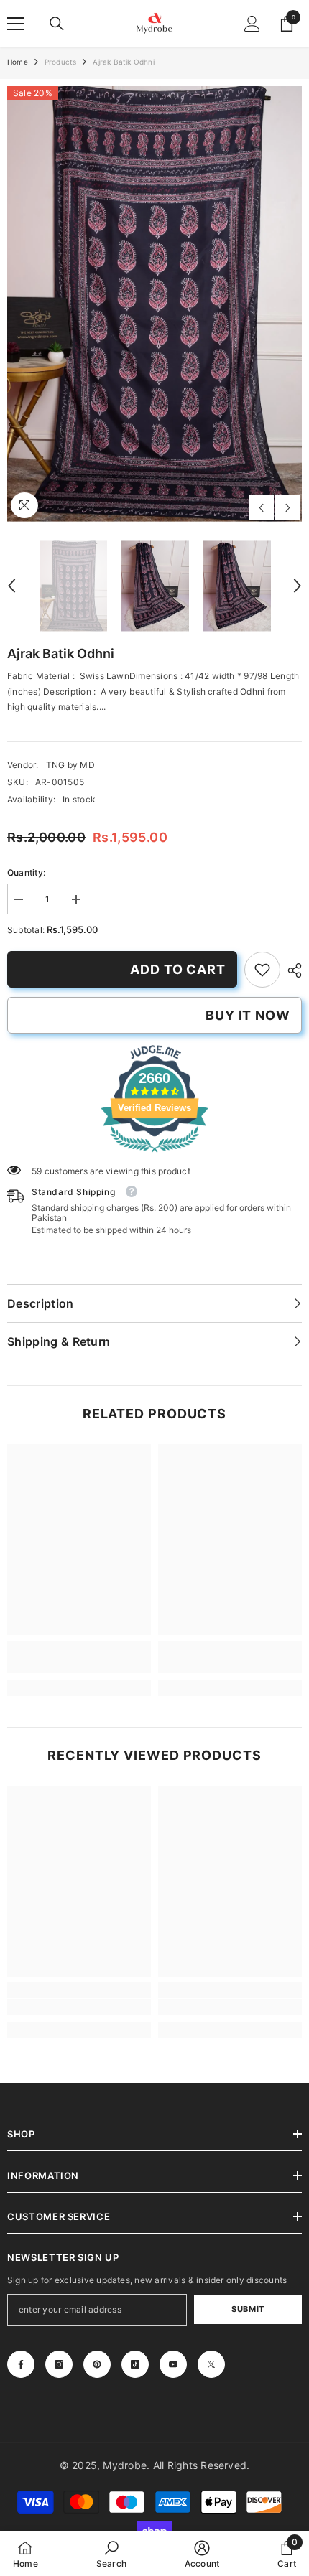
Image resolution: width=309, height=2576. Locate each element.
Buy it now (248, 1015)
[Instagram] (59, 2364)
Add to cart (178, 969)
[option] (154, 304)
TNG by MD (70, 765)
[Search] (57, 24)
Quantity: (26, 872)
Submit (248, 2309)
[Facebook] (21, 2364)
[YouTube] (173, 2364)
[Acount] (252, 24)
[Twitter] (211, 2364)
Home (18, 62)
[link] (262, 970)
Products (61, 62)
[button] (261, 508)
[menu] (16, 24)
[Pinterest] (97, 2364)
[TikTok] (135, 2364)
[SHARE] (291, 970)
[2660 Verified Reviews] (154, 1155)
